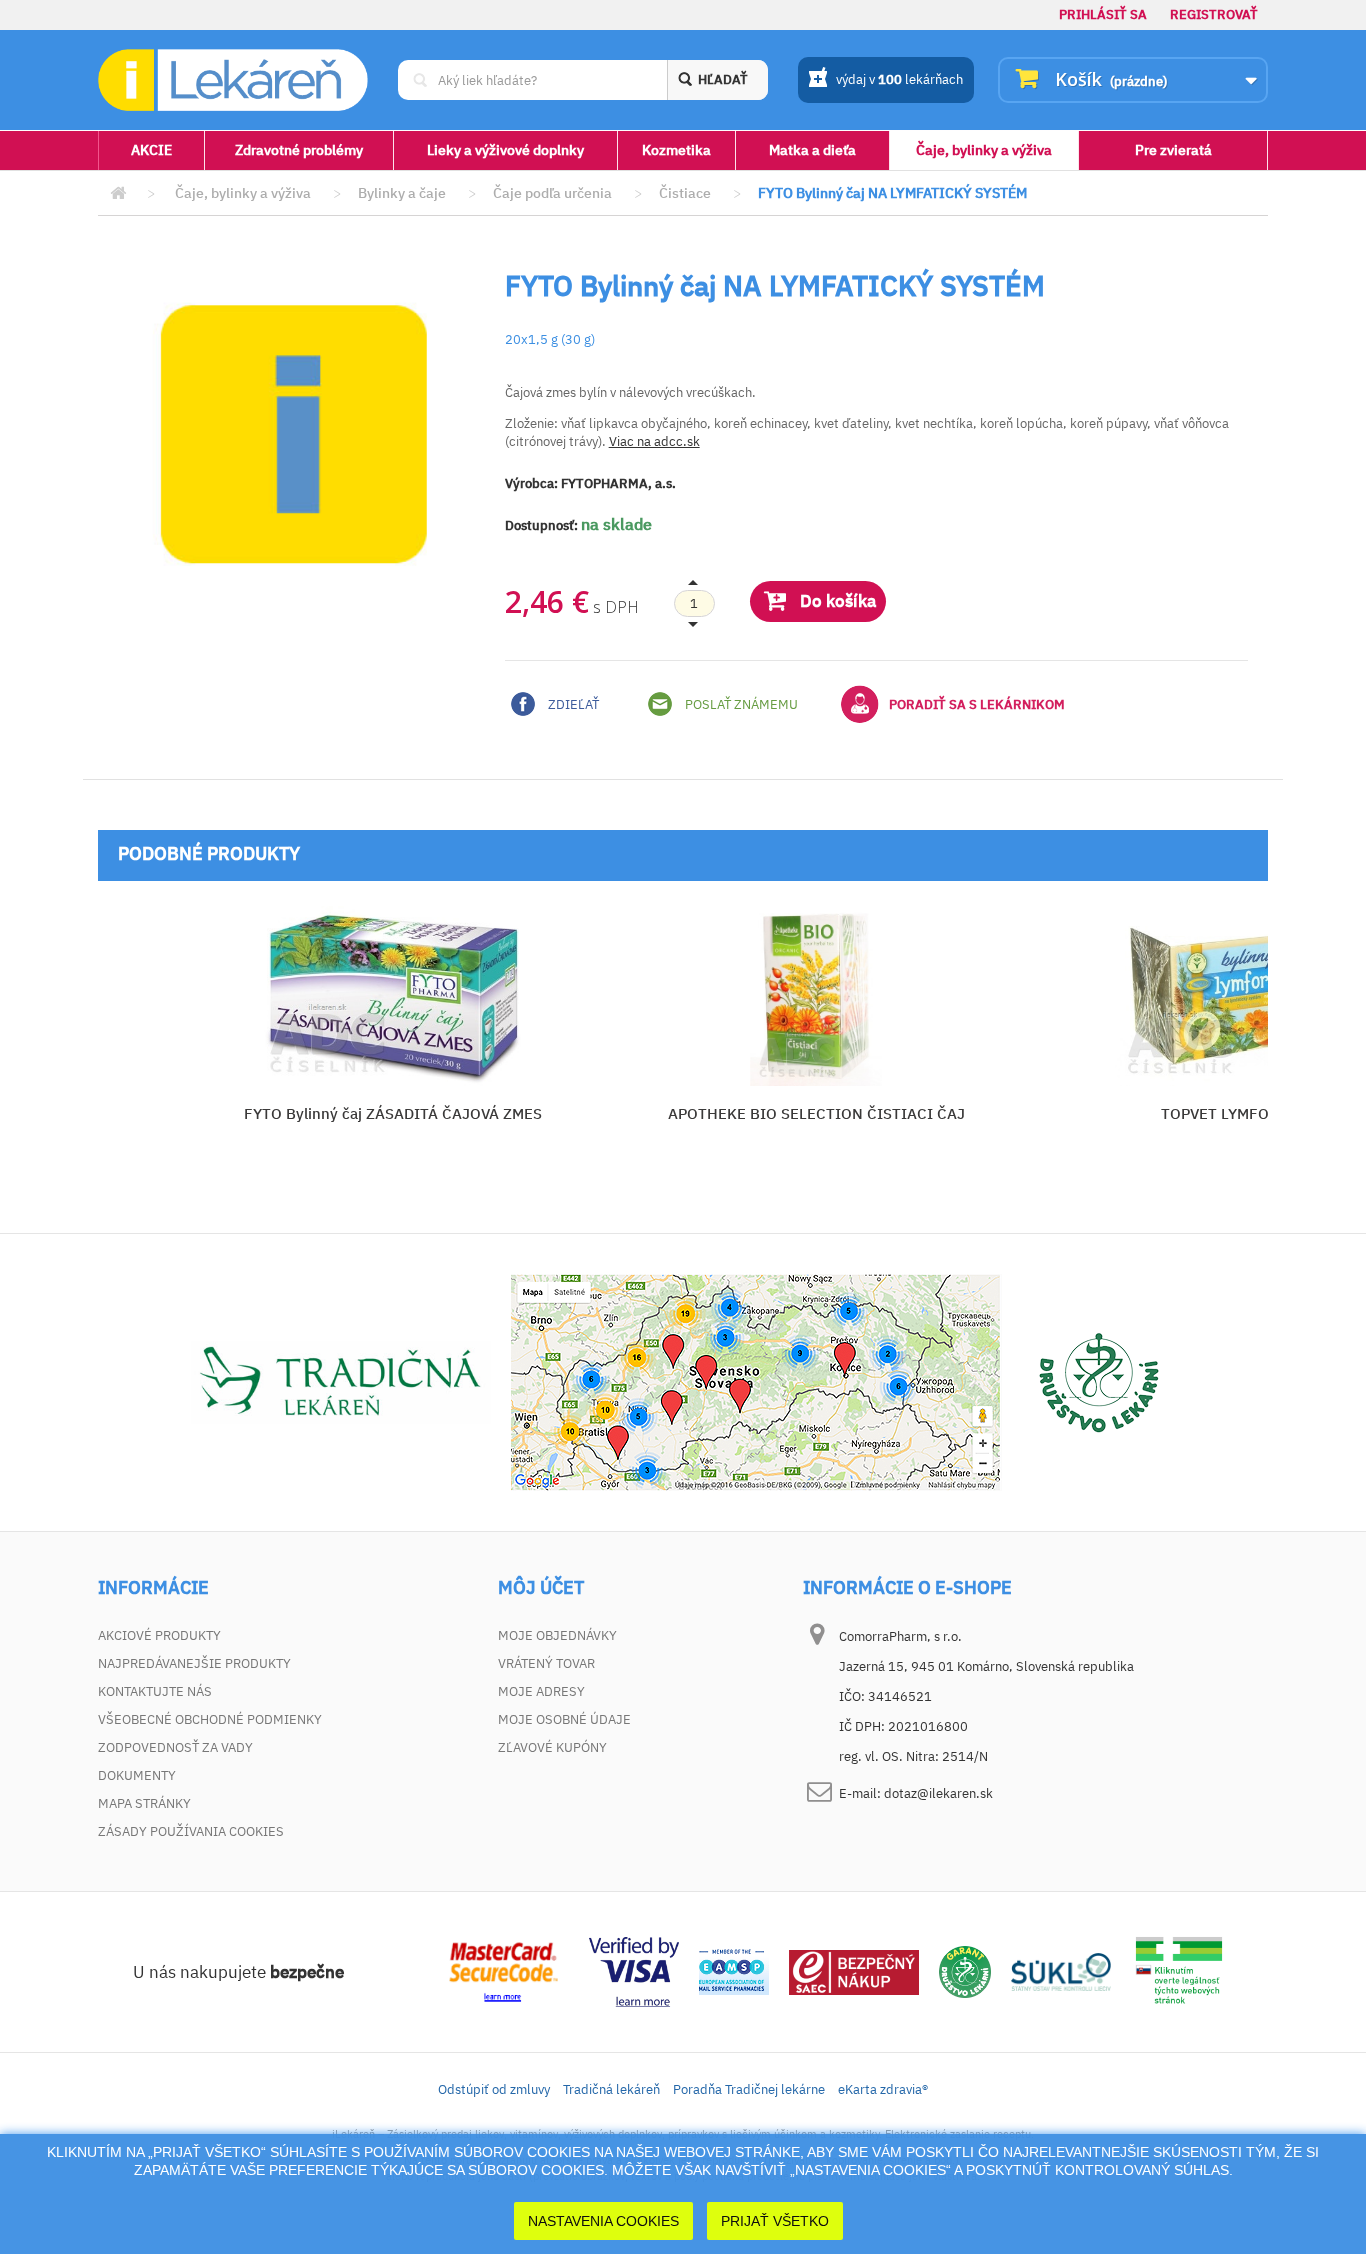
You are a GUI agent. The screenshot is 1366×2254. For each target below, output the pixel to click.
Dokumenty (137, 1775)
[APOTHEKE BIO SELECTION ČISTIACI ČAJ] (816, 996)
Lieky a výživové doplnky (505, 150)
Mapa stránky (144, 1803)
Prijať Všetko (775, 2221)
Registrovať (1214, 14)
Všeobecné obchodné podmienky (210, 1719)
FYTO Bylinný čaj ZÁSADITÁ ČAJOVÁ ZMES (393, 1113)
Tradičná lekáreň (611, 2089)
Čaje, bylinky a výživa (984, 150)
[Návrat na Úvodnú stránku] (118, 193)
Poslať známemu (740, 704)
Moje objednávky (557, 1635)
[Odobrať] (694, 604)
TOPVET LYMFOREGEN (1240, 1113)
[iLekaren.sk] (233, 80)
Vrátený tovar (546, 1663)
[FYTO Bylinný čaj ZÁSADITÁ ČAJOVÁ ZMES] (392, 996)
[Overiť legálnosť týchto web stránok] (1179, 1970)
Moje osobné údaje (564, 1719)
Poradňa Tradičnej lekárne (749, 2089)
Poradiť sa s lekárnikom (977, 704)
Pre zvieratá (1173, 150)
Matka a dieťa (812, 150)
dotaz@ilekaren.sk (938, 1793)
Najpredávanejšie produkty (194, 1663)
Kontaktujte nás (155, 1691)
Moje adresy (541, 1691)
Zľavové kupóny (552, 1747)
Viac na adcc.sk (654, 441)
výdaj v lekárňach (899, 79)
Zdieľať (572, 704)
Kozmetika (676, 150)
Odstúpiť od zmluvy (494, 2089)
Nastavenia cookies (603, 2221)
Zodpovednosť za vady (175, 1747)
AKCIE (151, 150)
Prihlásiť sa (1103, 14)
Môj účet (541, 1588)
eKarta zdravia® (883, 2089)
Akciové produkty (159, 1635)
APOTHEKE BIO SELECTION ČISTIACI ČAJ (816, 1113)
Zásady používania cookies (191, 1831)
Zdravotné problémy (299, 150)
